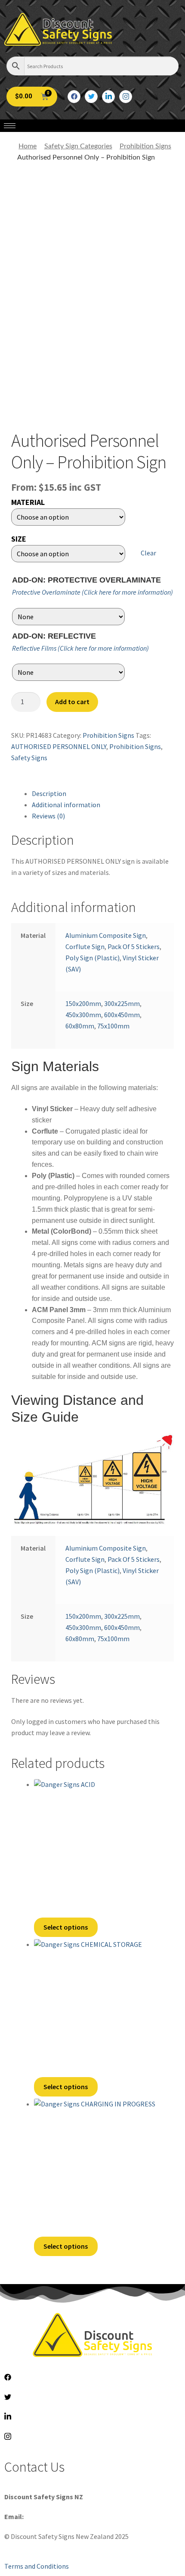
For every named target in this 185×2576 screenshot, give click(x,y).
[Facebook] (74, 97)
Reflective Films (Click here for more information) (80, 648)
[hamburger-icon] (10, 126)
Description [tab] (49, 793)
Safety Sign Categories (78, 146)
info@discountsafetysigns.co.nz (72, 2516)
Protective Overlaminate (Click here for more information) (92, 592)
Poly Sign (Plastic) (92, 958)
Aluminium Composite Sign (106, 935)
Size (19, 539)
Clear (148, 553)
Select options (66, 1927)
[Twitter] (91, 97)
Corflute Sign (85, 946)
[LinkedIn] (108, 97)
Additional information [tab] (66, 805)
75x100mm (113, 1026)
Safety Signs (29, 758)
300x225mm (122, 1003)
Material (28, 502)
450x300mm (83, 1015)
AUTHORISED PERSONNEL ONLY (59, 746)
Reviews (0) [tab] (48, 816)
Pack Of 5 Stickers (134, 946)
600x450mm (122, 1015)
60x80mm (80, 1026)
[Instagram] (126, 97)
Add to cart (72, 702)
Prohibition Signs (145, 146)
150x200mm (83, 1003)
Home (28, 146)
